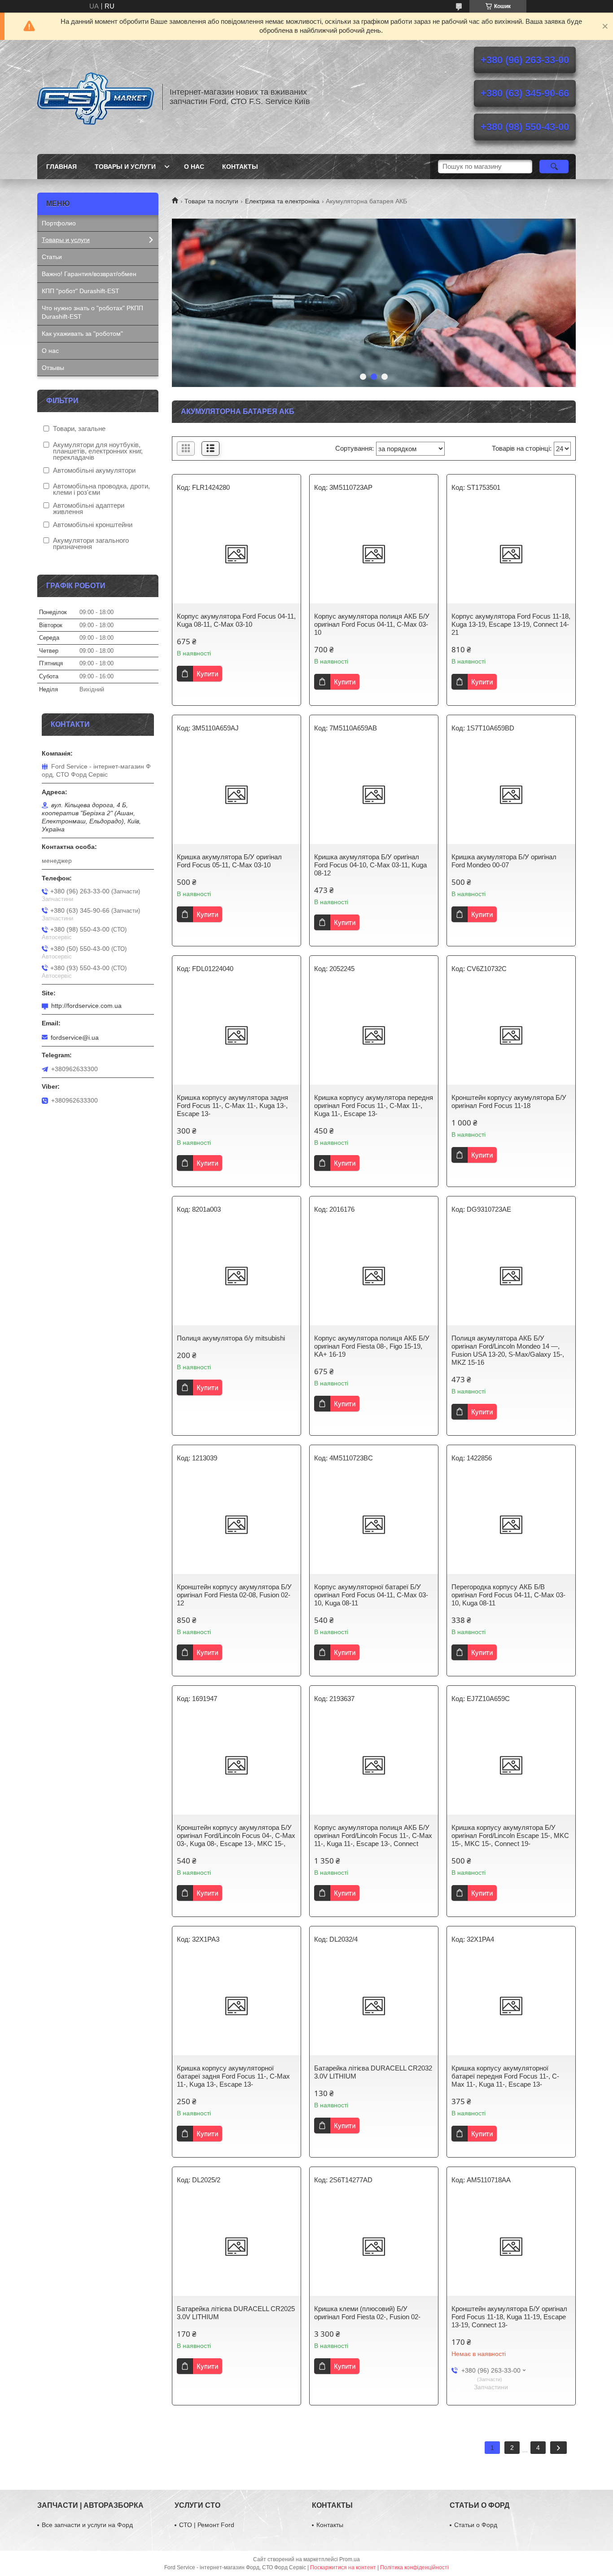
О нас (194, 167)
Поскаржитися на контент (343, 2567)
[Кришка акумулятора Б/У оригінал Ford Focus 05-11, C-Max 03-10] (236, 795)
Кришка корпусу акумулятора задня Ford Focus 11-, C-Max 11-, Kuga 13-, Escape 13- (232, 1106)
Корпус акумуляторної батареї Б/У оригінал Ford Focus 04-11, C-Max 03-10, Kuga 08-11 (371, 1595)
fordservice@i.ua (75, 1037)
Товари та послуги (211, 201)
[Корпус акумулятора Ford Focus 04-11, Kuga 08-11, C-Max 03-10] (236, 554)
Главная (61, 167)
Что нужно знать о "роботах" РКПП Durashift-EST (92, 312)
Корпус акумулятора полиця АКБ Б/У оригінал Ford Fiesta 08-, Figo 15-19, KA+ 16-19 (372, 1346)
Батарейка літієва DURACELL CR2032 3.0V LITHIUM (373, 2072)
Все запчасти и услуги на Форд (87, 2525)
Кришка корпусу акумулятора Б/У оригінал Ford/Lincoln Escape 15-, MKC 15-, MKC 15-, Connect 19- (510, 1835)
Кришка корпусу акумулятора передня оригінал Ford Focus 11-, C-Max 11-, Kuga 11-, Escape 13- (374, 1106)
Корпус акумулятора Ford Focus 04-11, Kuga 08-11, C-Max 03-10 (236, 620)
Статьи (52, 257)
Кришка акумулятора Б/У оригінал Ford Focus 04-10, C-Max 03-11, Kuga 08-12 (370, 865)
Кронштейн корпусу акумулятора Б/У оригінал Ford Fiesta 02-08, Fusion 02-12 (234, 1595)
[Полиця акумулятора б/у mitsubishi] (236, 1276)
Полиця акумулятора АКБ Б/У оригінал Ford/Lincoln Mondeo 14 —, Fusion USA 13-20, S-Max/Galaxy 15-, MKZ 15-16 (508, 1350)
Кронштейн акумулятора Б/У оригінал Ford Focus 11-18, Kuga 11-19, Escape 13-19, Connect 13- (509, 2317)
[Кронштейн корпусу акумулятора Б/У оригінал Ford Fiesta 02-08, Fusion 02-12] (236, 1525)
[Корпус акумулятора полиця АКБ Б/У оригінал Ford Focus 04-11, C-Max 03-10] (374, 554)
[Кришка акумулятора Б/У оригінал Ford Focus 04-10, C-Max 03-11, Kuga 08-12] (374, 795)
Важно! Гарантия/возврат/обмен (89, 274)
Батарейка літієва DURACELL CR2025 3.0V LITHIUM (236, 2313)
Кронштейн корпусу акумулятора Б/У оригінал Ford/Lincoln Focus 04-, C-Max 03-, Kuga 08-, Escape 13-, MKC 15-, (236, 1835)
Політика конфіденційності (414, 2567)
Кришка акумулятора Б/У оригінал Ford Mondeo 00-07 (504, 861)
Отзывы (53, 368)
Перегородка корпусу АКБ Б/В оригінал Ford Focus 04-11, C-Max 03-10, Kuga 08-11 (508, 1595)
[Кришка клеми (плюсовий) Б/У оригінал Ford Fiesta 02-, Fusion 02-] (374, 2246)
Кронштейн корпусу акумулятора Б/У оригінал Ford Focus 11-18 (509, 1101)
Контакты (240, 167)
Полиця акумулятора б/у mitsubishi (231, 1338)
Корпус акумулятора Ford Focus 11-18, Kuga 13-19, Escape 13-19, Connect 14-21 (511, 624)
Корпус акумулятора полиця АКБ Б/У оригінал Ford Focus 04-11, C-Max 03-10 (372, 624)
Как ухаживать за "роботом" (82, 334)
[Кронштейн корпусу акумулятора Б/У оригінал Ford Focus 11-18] (511, 1035)
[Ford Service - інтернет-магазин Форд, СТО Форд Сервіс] (96, 97)
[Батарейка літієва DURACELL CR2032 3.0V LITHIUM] (374, 2006)
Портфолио (59, 223)
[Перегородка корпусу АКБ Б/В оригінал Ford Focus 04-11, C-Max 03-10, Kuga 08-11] (511, 1525)
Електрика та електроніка (282, 201)
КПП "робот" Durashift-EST (81, 291)
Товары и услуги (125, 167)
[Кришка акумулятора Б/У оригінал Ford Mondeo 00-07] (511, 795)
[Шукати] (554, 167)
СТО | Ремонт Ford (207, 2525)
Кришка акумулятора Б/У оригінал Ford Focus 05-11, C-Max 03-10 (229, 861)
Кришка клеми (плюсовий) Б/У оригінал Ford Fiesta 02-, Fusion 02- (367, 2313)
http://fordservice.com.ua (86, 1006)
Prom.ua (350, 2559)
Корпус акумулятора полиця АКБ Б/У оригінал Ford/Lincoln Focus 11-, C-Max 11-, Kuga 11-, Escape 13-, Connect (373, 1835)
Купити (207, 674)
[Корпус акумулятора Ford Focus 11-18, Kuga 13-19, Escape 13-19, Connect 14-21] (511, 554)
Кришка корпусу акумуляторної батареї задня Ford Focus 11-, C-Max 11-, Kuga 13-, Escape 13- (233, 2076)
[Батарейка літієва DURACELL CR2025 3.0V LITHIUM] (236, 2246)
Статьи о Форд (476, 2525)
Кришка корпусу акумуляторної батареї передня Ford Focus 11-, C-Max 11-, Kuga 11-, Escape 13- (505, 2076)
